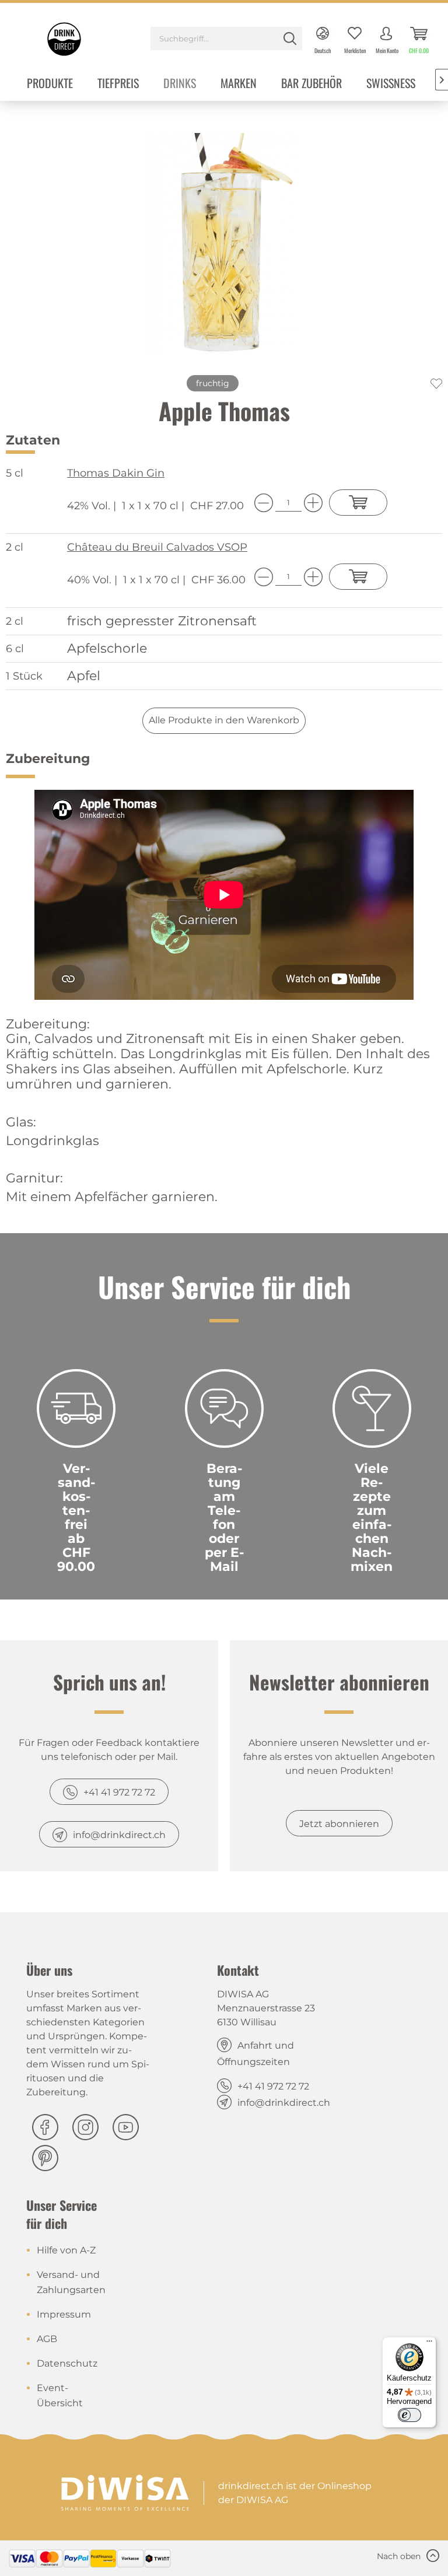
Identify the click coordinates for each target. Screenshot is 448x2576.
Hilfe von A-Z (66, 2250)
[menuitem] (226, 40)
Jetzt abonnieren (339, 1824)
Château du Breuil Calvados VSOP (157, 547)
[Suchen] (290, 38)
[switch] (409, 2415)
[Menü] (429, 2344)
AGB (47, 2339)
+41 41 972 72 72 (119, 1792)
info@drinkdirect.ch (119, 1835)
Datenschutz (67, 2363)
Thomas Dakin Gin (116, 473)
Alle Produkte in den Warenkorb (224, 720)
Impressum (64, 2314)
